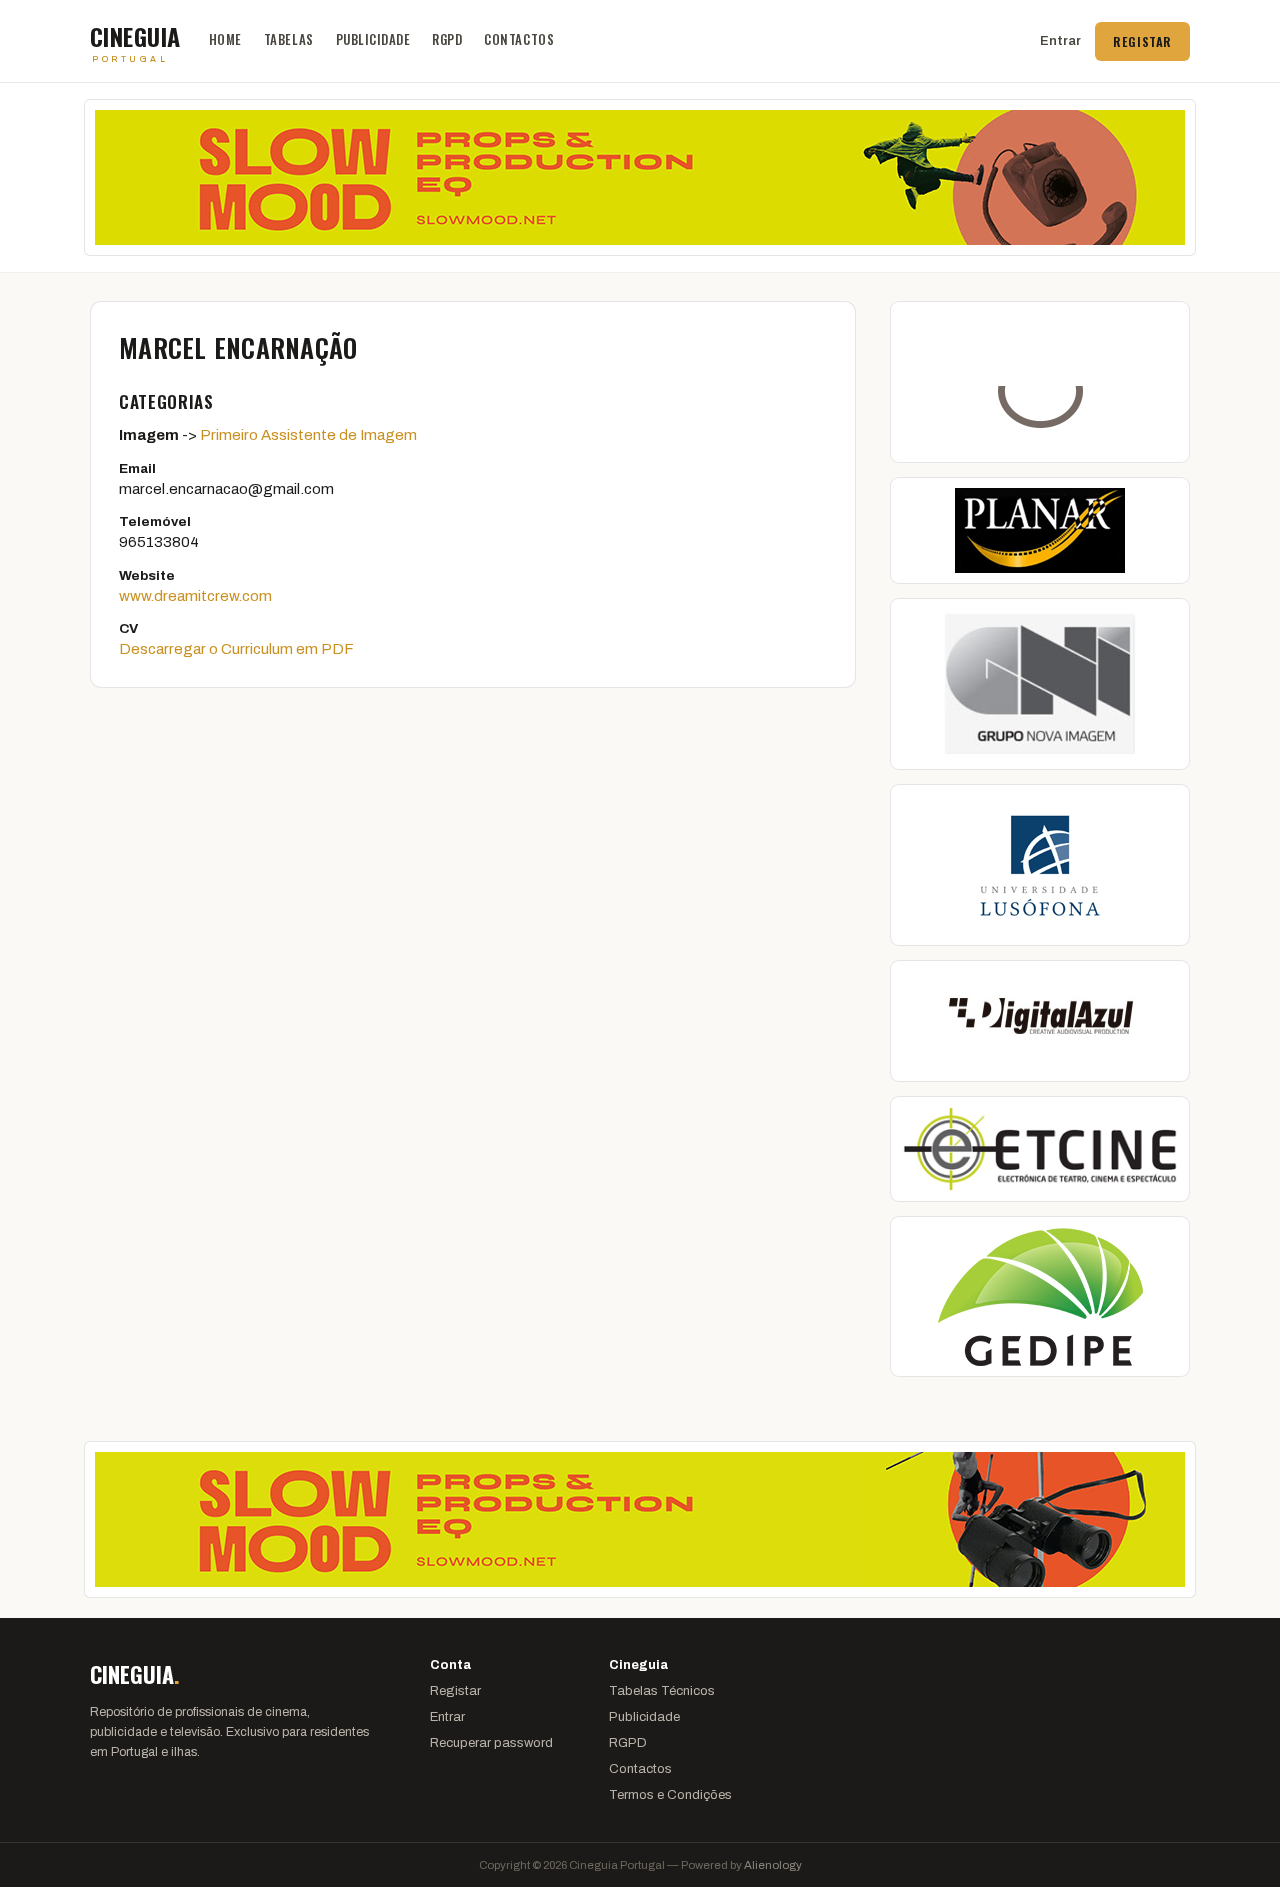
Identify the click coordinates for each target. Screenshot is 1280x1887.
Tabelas (289, 39)
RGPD (447, 39)
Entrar (1060, 41)
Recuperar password (491, 1743)
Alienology (773, 1865)
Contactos (519, 39)
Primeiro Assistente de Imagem (308, 435)
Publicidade (373, 39)
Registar (1142, 41)
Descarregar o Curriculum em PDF (236, 649)
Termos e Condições (670, 1795)
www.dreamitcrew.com (195, 596)
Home (225, 39)
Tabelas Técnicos (662, 1691)
